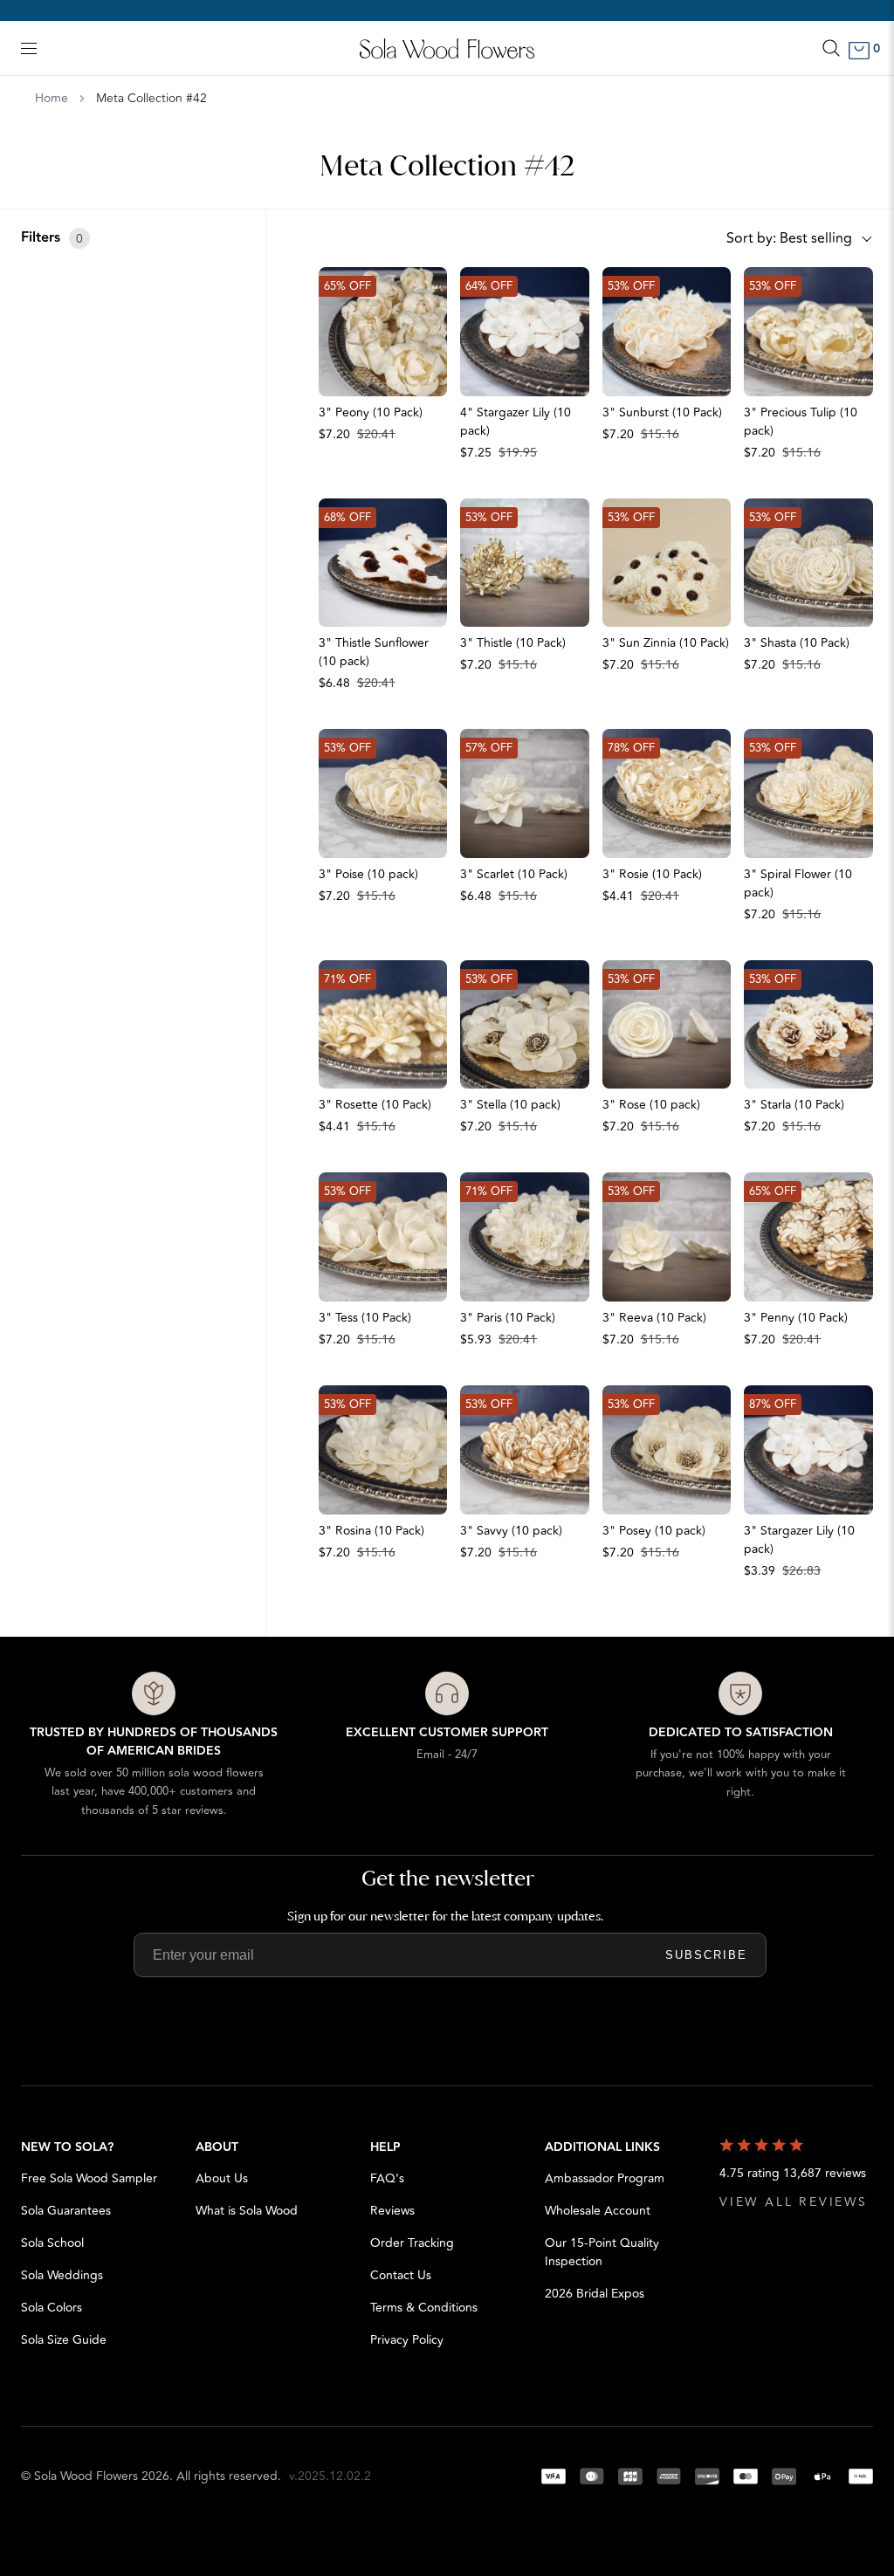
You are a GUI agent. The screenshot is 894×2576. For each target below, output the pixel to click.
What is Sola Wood (247, 2211)
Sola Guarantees (66, 2211)
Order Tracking (412, 2243)
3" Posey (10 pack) (654, 1531)
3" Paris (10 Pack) (508, 1318)
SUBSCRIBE (706, 1955)
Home (52, 99)
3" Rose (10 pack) (651, 1105)
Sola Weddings (62, 2275)
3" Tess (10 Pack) (365, 1318)
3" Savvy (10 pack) (511, 1531)
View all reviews (794, 2202)
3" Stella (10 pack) (510, 1105)
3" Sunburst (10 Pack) (662, 412)
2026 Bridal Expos (595, 2294)
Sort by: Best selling (789, 238)
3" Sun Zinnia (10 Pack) (666, 643)
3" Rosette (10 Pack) (375, 1105)
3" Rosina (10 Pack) (371, 1531)
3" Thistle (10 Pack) (513, 643)
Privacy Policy (407, 2340)
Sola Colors (52, 2308)
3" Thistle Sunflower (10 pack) (374, 652)
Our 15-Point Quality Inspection (602, 2252)
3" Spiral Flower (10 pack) (798, 883)
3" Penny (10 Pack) (796, 1318)
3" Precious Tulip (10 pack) (801, 422)
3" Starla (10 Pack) (794, 1105)
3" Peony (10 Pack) (371, 412)
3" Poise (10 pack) (368, 874)
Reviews (392, 2211)
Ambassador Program (605, 2178)
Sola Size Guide (64, 2340)
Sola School (52, 2243)
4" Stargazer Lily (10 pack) (516, 422)
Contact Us (401, 2275)
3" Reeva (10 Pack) (654, 1318)
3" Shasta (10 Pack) (797, 643)
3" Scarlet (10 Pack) (514, 874)
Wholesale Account (598, 2211)
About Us (222, 2178)
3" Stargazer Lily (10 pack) (799, 1540)
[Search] (831, 48)
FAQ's (387, 2178)
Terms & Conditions (424, 2308)
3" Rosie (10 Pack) (652, 874)
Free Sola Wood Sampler (89, 2178)
